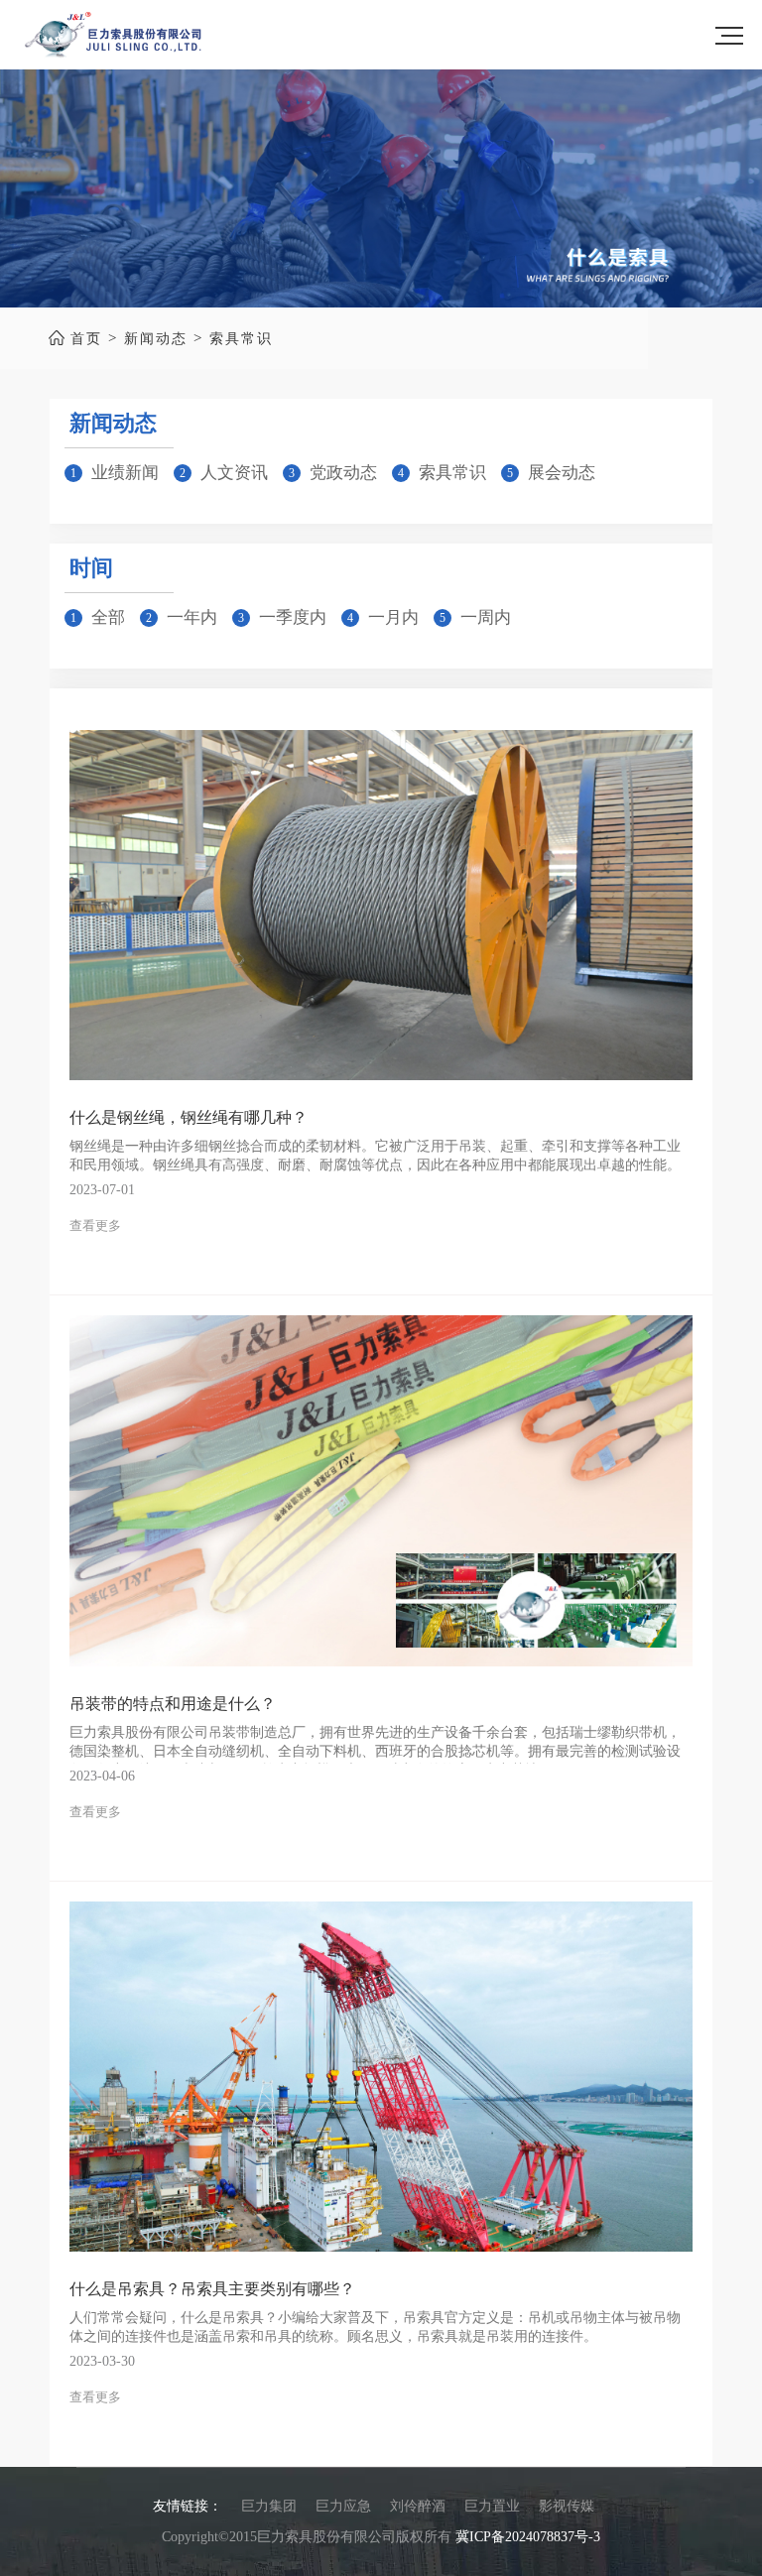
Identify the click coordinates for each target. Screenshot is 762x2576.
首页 (86, 339)
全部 (108, 617)
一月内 (393, 617)
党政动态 (343, 473)
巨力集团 (269, 2506)
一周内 (486, 617)
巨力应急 (343, 2506)
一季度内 (293, 617)
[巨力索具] (113, 35)
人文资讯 (234, 473)
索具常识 (241, 339)
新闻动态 (156, 339)
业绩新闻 (125, 473)
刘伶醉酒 (418, 2506)
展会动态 (562, 473)
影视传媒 (567, 2506)
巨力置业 (492, 2506)
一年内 (192, 617)
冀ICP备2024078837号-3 (528, 2537)
